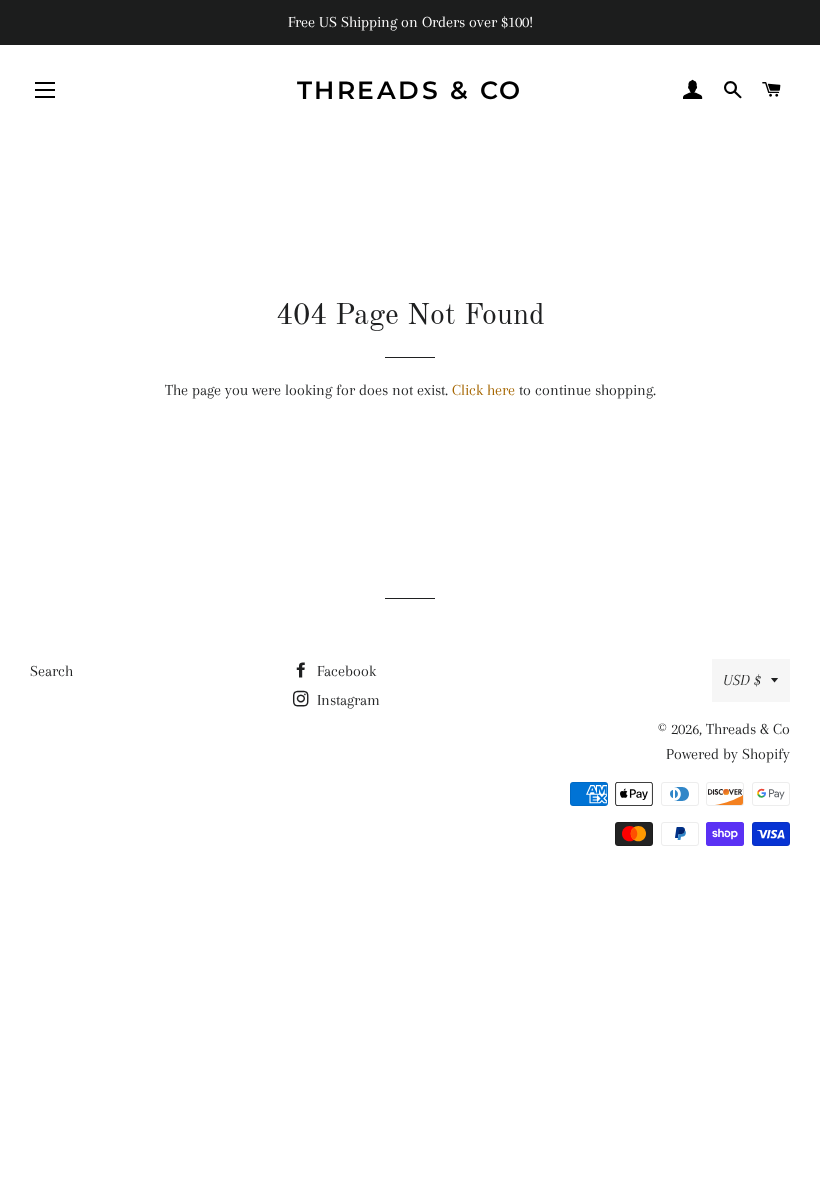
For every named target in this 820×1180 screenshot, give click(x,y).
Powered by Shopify (728, 754)
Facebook (344, 671)
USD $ (742, 680)
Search (51, 671)
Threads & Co (410, 90)
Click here (483, 390)
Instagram (346, 700)
